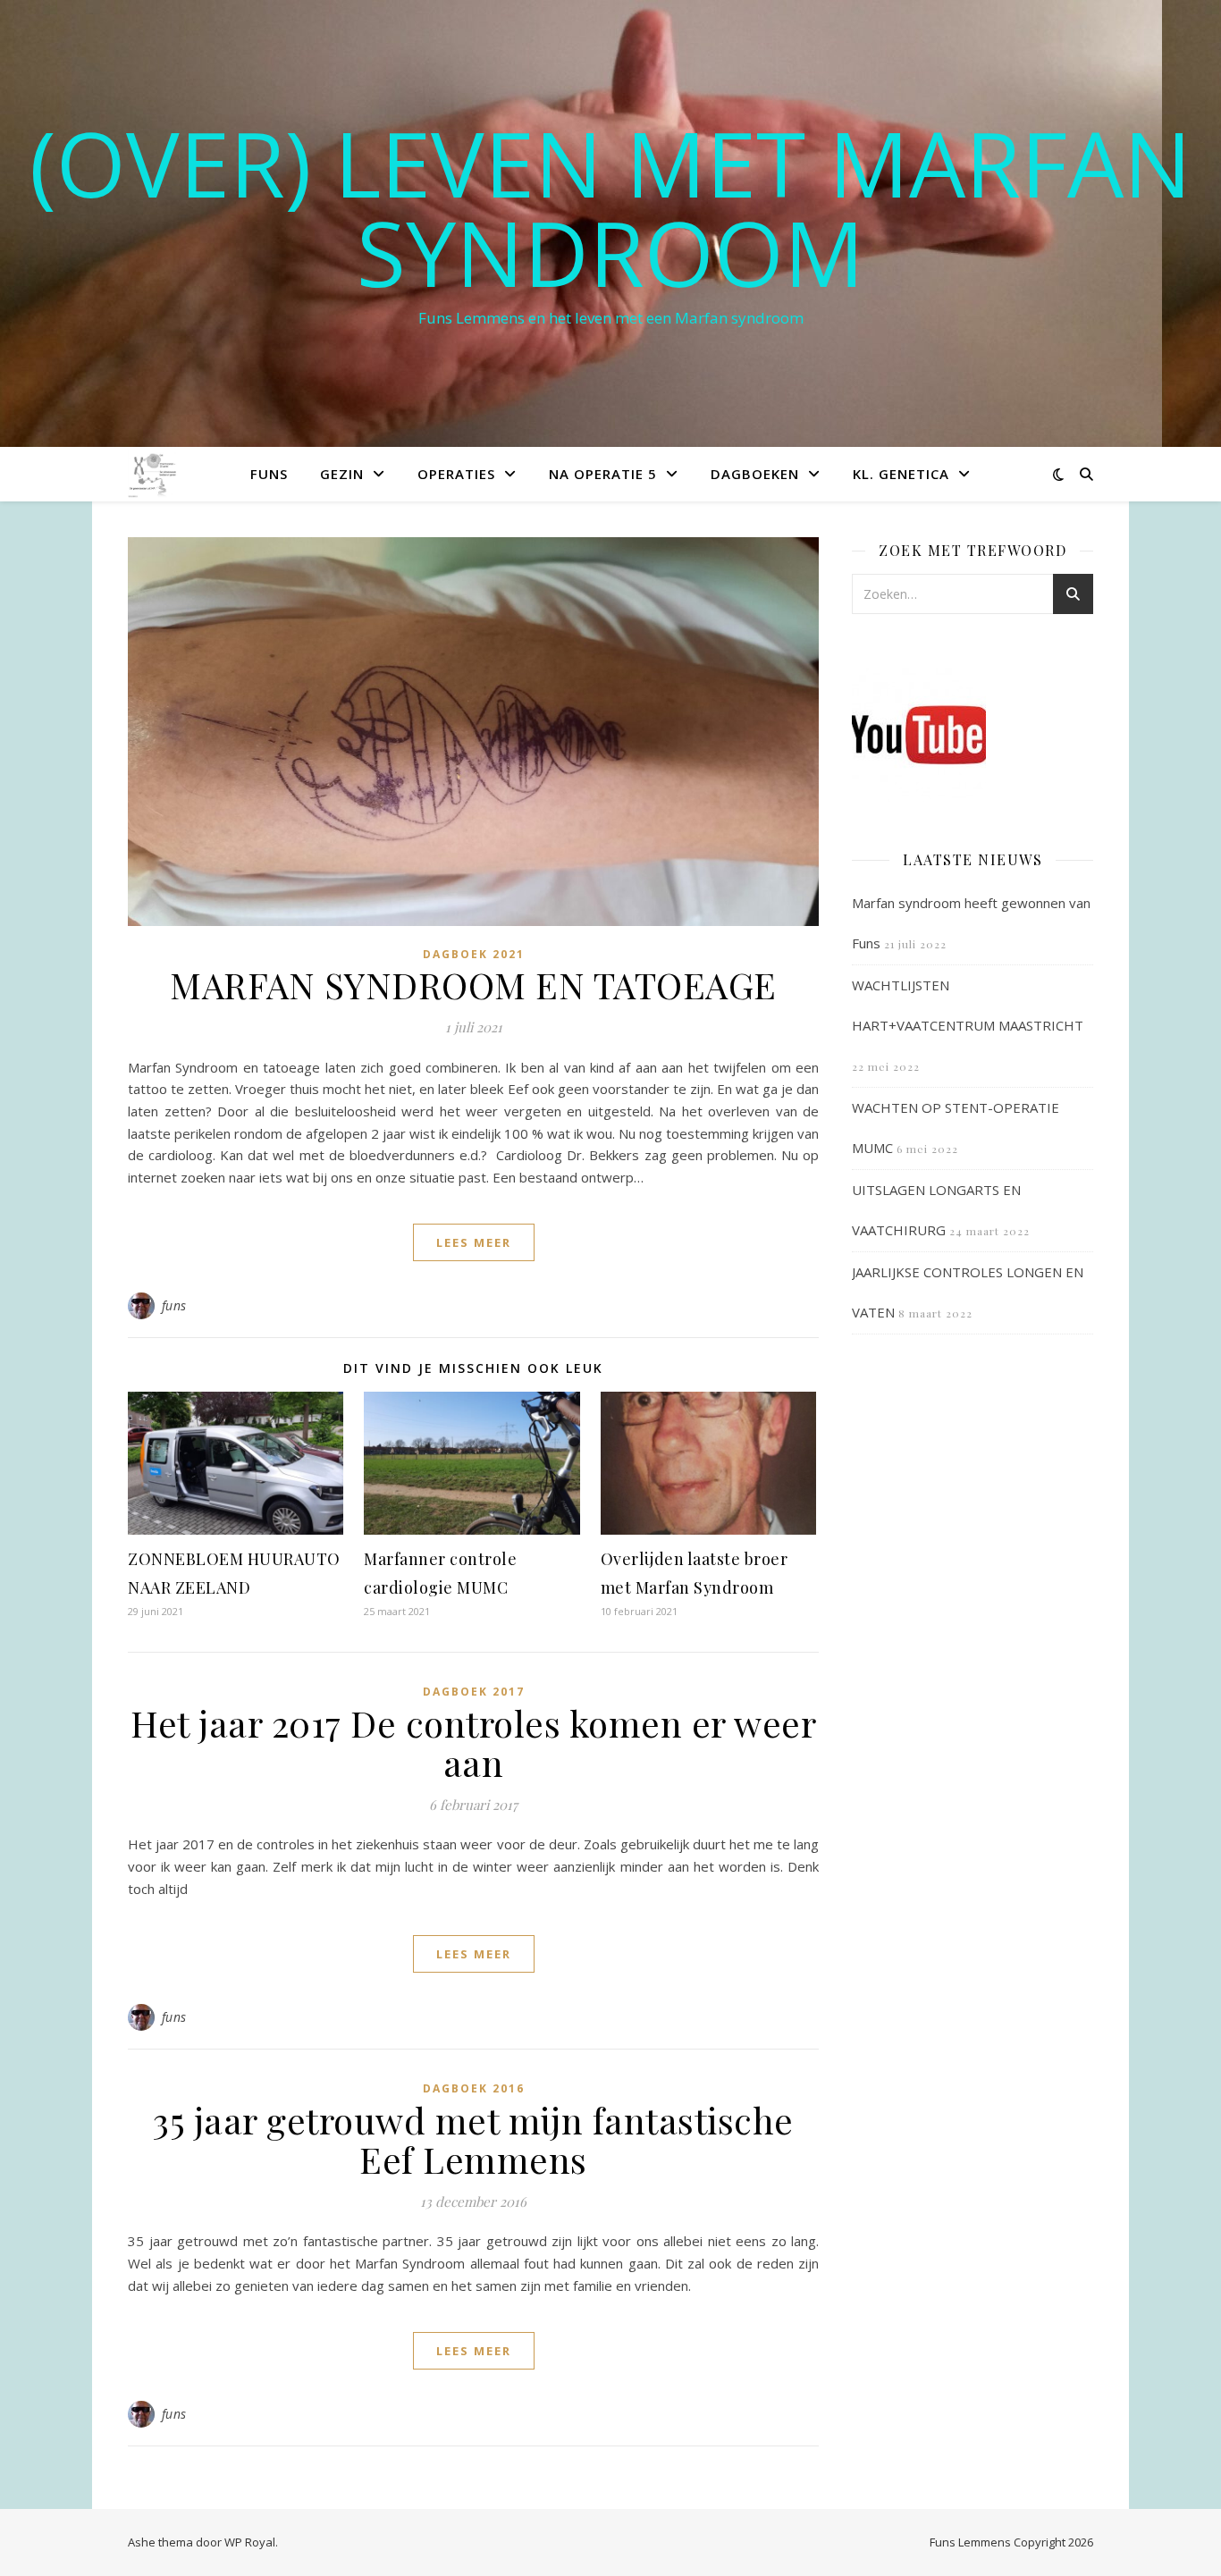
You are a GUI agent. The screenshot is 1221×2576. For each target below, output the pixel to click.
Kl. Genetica (901, 474)
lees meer (474, 1242)
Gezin (342, 474)
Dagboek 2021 (474, 954)
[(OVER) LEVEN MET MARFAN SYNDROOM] (154, 473)
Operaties (456, 474)
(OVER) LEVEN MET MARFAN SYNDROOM (610, 207)
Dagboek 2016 (474, 2088)
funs (174, 1305)
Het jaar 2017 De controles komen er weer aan (473, 1743)
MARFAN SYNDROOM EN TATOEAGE (473, 985)
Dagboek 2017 (474, 1692)
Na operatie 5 (603, 474)
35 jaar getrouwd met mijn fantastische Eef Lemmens (473, 2139)
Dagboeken (755, 474)
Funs (269, 474)
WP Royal (250, 2542)
